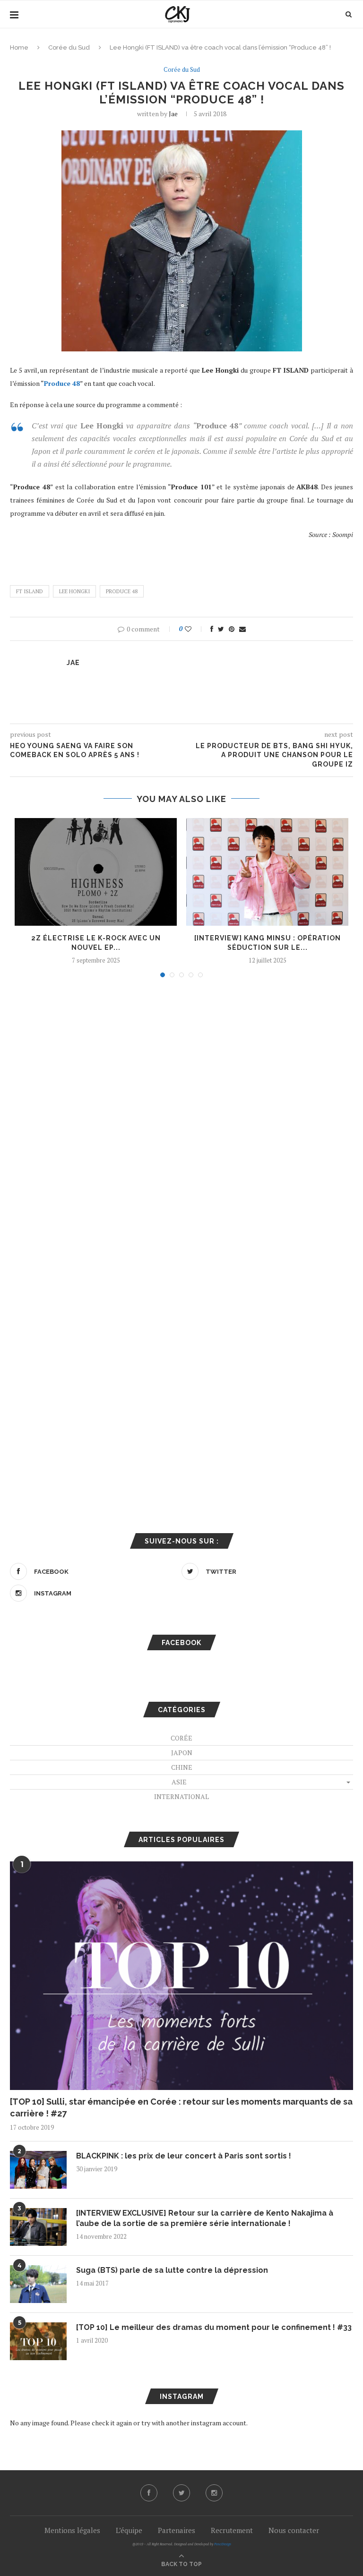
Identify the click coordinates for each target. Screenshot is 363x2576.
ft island (30, 591)
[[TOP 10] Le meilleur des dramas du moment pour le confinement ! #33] (38, 2341)
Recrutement (232, 2530)
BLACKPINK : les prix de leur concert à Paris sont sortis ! (184, 2156)
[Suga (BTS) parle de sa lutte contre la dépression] (38, 2284)
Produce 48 (122, 591)
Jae (173, 114)
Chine (182, 1767)
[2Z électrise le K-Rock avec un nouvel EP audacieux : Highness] (96, 872)
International (181, 1796)
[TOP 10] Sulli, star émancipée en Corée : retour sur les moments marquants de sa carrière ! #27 (181, 2107)
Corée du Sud (69, 47)
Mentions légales (72, 2530)
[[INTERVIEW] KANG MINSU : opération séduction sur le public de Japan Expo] (267, 872)
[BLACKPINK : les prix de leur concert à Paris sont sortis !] (38, 2170)
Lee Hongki (74, 591)
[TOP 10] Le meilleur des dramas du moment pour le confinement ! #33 (214, 2327)
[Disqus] (181, 1112)
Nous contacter (294, 2530)
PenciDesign (223, 2544)
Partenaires (177, 2530)
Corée (181, 1738)
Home (19, 47)
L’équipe (129, 2530)
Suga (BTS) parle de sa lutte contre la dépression (172, 2270)
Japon (182, 1753)
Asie (179, 1782)
